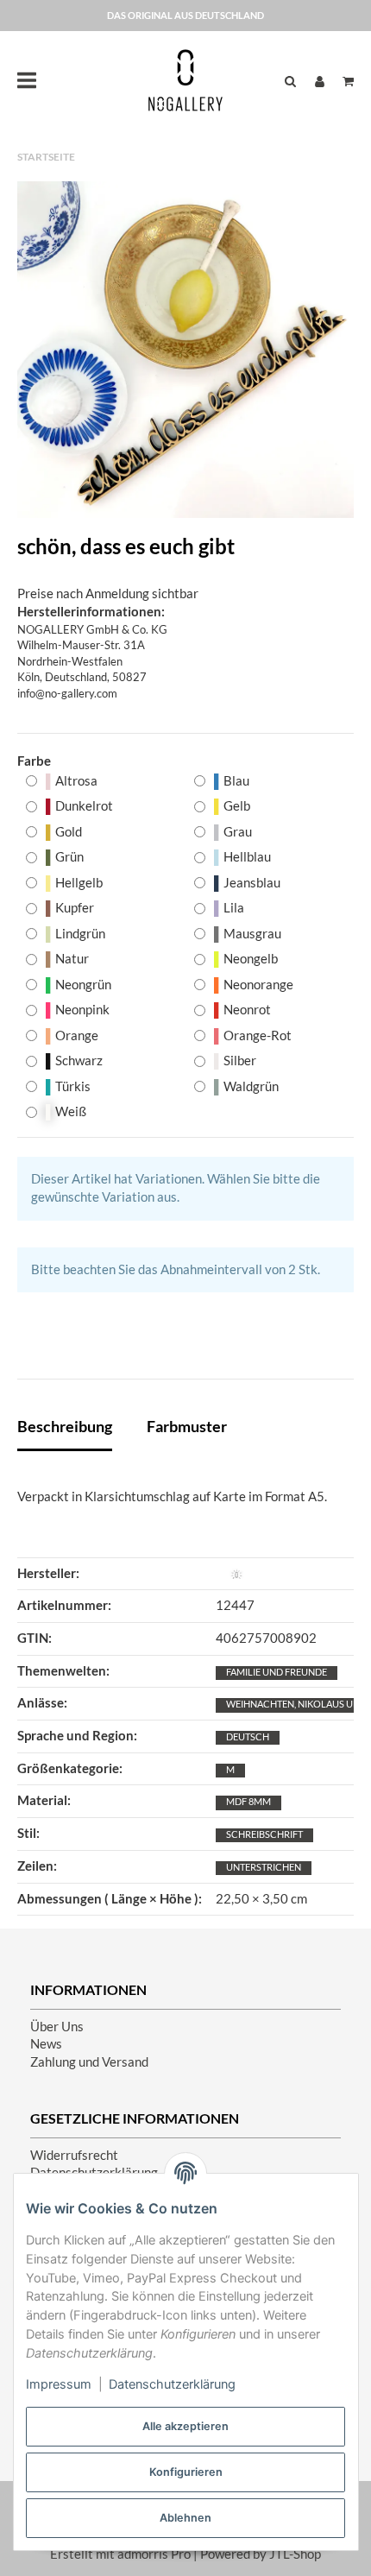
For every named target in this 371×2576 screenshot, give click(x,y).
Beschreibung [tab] (65, 1426)
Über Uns (57, 2027)
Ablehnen (185, 2518)
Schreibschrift (264, 1834)
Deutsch (248, 1736)
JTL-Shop (295, 2554)
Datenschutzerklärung (172, 2384)
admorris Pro (154, 2554)
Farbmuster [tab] (187, 1426)
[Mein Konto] (320, 81)
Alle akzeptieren (185, 2426)
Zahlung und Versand (89, 2062)
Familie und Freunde (277, 1672)
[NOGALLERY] (185, 80)
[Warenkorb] (344, 81)
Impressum (59, 2384)
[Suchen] (290, 81)
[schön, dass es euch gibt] (185, 350)
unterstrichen (264, 1867)
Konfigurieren (186, 2472)
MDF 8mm (248, 1801)
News (46, 2044)
